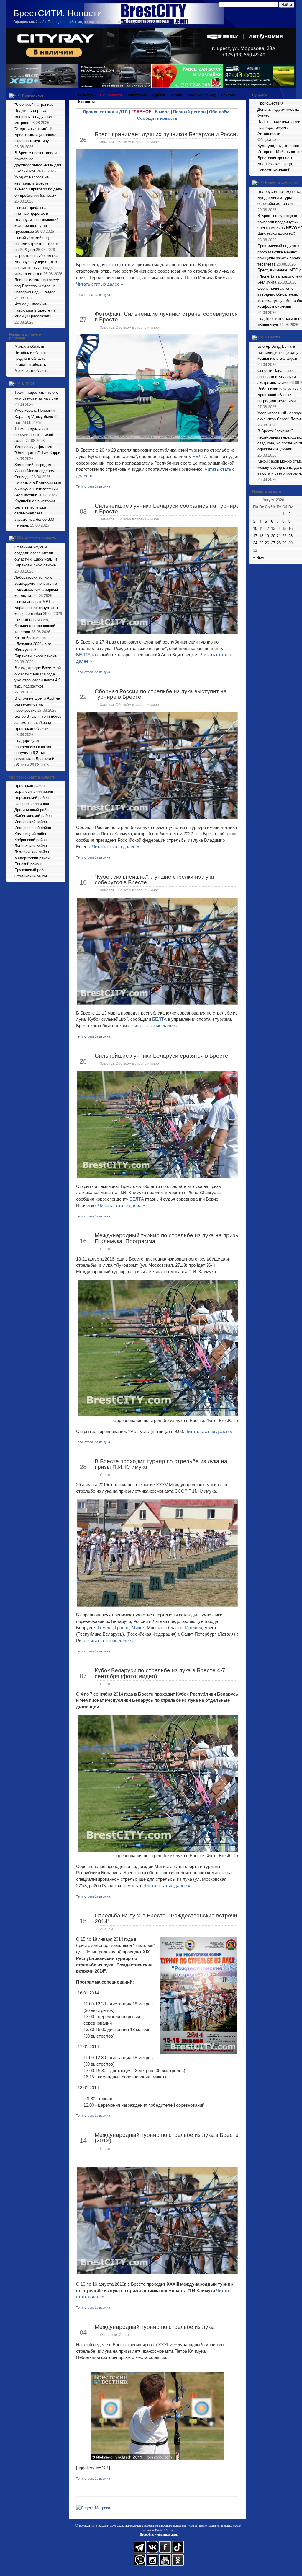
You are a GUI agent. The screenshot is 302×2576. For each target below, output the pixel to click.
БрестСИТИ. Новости (58, 13)
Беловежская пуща (275, 164)
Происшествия (270, 103)
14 (279, 529)
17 (255, 536)
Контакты (86, 102)
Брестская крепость (275, 158)
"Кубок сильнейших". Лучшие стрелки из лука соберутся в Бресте (154, 880)
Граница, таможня (273, 127)
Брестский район (29, 785)
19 (267, 536)
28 (279, 543)
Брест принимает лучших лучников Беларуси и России (167, 134)
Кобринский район (31, 840)
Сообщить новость (157, 118)
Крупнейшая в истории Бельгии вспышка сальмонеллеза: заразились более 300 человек (35, 513)
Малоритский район (32, 858)
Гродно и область (30, 358)
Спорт (105, 1249)
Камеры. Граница (202, 95)
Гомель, (106, 1627)
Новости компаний (274, 170)
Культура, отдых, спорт (279, 146)
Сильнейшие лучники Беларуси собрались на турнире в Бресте (167, 509)
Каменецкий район (31, 834)
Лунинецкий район (31, 846)
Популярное (33, 95)
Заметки (273, 337)
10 (255, 529)
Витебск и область (31, 352)
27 (273, 543)
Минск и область (29, 346)
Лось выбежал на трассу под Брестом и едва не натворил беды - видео (37, 286)
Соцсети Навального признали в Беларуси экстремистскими (277, 377)
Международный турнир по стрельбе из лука (154, 2327)
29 (284, 543)
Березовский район (32, 798)
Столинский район (31, 876)
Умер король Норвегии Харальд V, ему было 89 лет (36, 416)
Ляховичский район (32, 852)
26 (267, 543)
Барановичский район (34, 791)
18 (261, 536)
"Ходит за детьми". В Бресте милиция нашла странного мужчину (35, 135)
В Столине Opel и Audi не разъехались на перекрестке (37, 704)
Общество (109, 2335)
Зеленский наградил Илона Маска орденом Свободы (35, 471)
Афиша (159, 95)
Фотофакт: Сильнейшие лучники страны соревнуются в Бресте (166, 317)
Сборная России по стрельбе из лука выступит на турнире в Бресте (161, 694)
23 (290, 536)
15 (284, 529)
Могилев (193, 1627)
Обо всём (219, 112)
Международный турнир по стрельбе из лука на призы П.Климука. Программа (167, 1238)
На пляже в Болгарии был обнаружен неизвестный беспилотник (38, 489)
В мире (28, 383)
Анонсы (106, 1929)
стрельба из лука (97, 295)
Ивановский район (31, 822)
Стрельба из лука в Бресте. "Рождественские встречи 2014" (166, 1918)
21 (279, 536)
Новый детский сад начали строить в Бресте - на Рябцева (38, 244)
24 (255, 543)
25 (261, 543)
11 (261, 529)
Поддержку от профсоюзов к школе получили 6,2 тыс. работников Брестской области (34, 753)
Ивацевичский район (33, 828)
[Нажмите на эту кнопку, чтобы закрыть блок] (61, 95)
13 (273, 529)
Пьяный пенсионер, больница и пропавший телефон (35, 626)
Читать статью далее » (100, 284)
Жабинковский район (33, 816)
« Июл (259, 557)
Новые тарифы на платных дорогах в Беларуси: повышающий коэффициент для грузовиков (36, 220)
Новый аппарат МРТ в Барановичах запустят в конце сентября (36, 608)
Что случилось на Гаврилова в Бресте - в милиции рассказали (35, 310)
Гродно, (123, 1627)
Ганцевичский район (32, 803)
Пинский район (28, 864)
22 (284, 536)
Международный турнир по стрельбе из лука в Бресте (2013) (167, 2138)
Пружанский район (31, 870)
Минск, (139, 1627)
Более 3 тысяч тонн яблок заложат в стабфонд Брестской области (38, 722)
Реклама (229, 95)
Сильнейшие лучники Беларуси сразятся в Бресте (161, 1056)
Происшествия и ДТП (105, 112)
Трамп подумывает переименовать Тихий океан (34, 435)
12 (267, 529)
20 (273, 536)
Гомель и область (30, 365)
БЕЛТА (200, 456)
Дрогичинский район (32, 810)
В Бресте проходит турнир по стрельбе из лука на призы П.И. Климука (161, 1464)
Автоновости (269, 134)
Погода (176, 95)
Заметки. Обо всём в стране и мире (129, 142)
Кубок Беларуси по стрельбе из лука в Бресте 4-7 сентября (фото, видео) (160, 1673)
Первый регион (189, 112)
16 (290, 529)
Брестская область (39, 538)
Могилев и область (31, 371)
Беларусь (87, 95)
